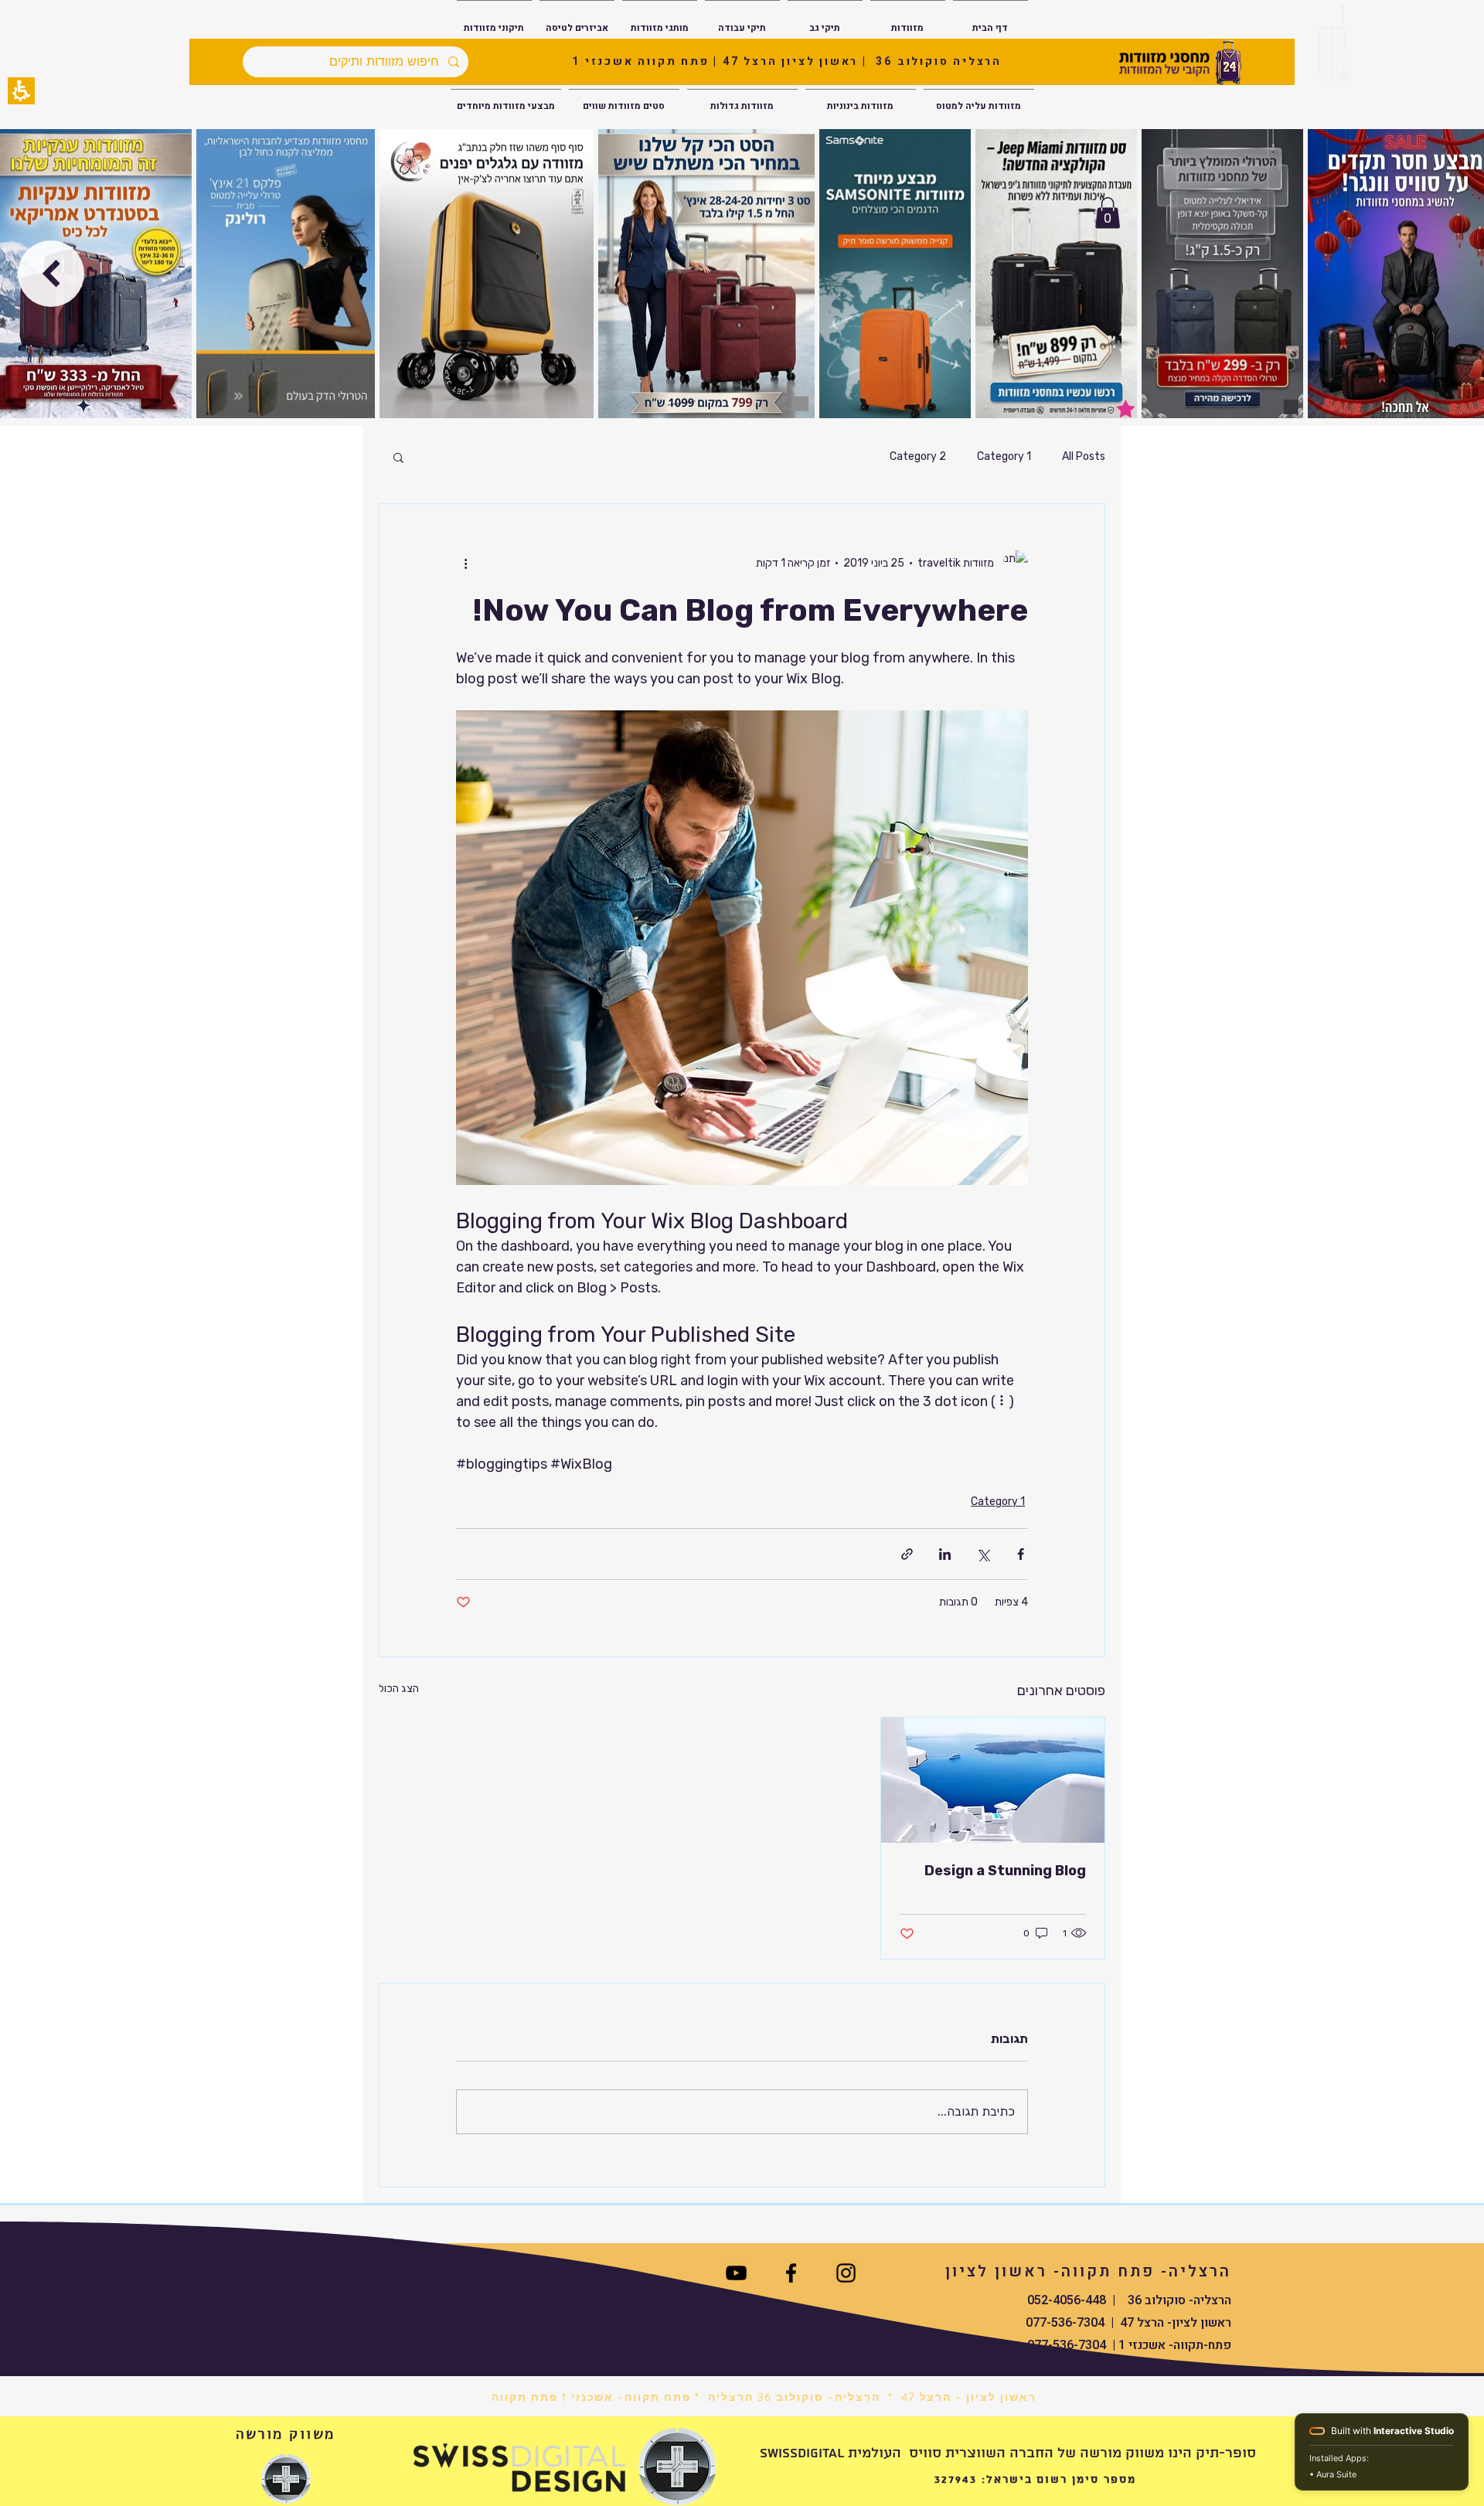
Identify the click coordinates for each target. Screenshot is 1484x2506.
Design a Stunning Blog (1005, 1871)
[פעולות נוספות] (465, 563)
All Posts (1084, 456)
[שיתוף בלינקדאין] (945, 1554)
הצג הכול (399, 1689)
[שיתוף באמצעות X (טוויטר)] (983, 1554)
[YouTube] (736, 2273)
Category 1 (1004, 456)
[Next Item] (51, 274)
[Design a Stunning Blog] (993, 1780)
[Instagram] (846, 2273)
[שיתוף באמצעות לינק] (907, 1554)
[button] (21, 91)
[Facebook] (791, 2273)
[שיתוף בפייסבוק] (1021, 1554)
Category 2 (918, 456)
